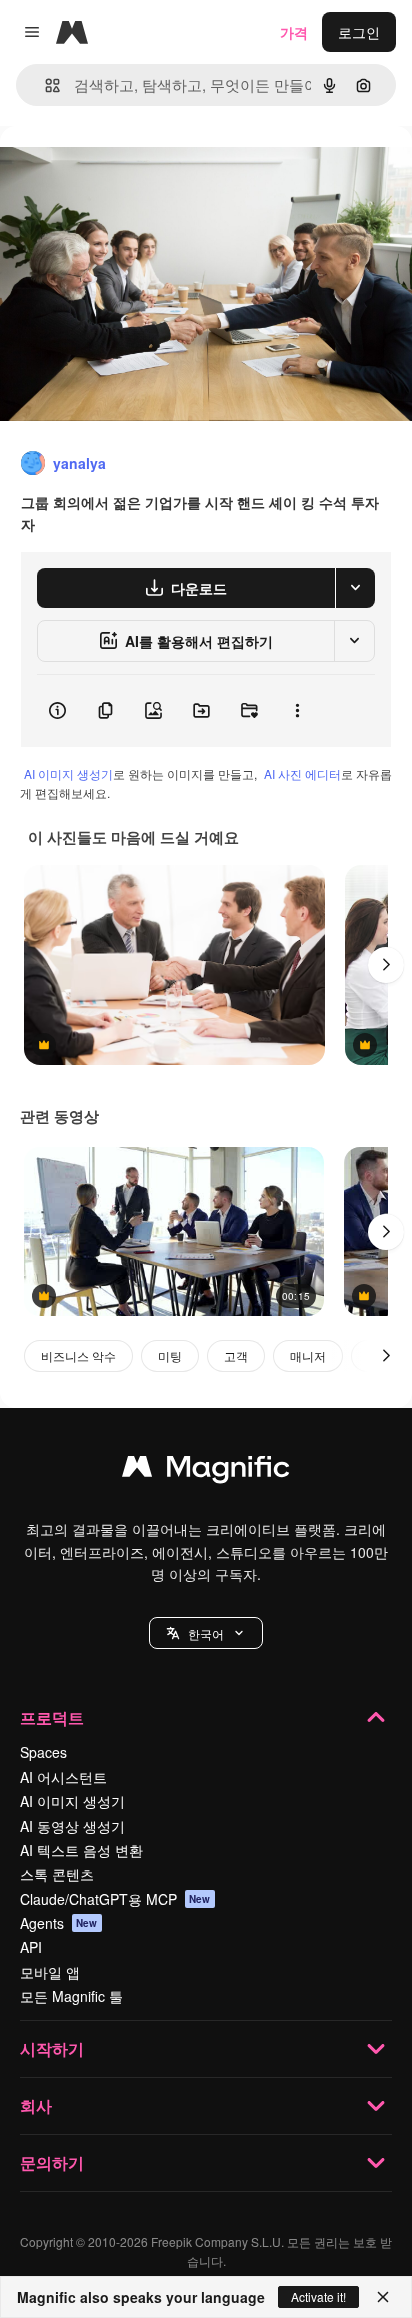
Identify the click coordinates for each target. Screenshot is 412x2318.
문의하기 (52, 2162)
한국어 (206, 1633)
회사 (36, 2105)
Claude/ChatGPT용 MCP (115, 1899)
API (31, 1947)
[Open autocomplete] (44, 85)
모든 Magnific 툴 (71, 1996)
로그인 (359, 32)
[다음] (386, 965)
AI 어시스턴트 (63, 1777)
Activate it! (318, 2296)
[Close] (383, 2297)
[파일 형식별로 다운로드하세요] (355, 588)
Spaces (43, 1752)
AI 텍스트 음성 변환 (81, 1850)
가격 (294, 32)
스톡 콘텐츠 (57, 1874)
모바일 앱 (50, 1972)
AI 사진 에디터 (302, 773)
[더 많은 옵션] (297, 711)
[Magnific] (206, 1471)
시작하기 (52, 2048)
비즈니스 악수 (78, 1355)
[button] (206, 1633)
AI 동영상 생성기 (72, 1826)
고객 (236, 1355)
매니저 (308, 1355)
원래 (115, 171)
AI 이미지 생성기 (68, 773)
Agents (59, 1923)
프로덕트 (52, 1717)
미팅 (170, 1355)
